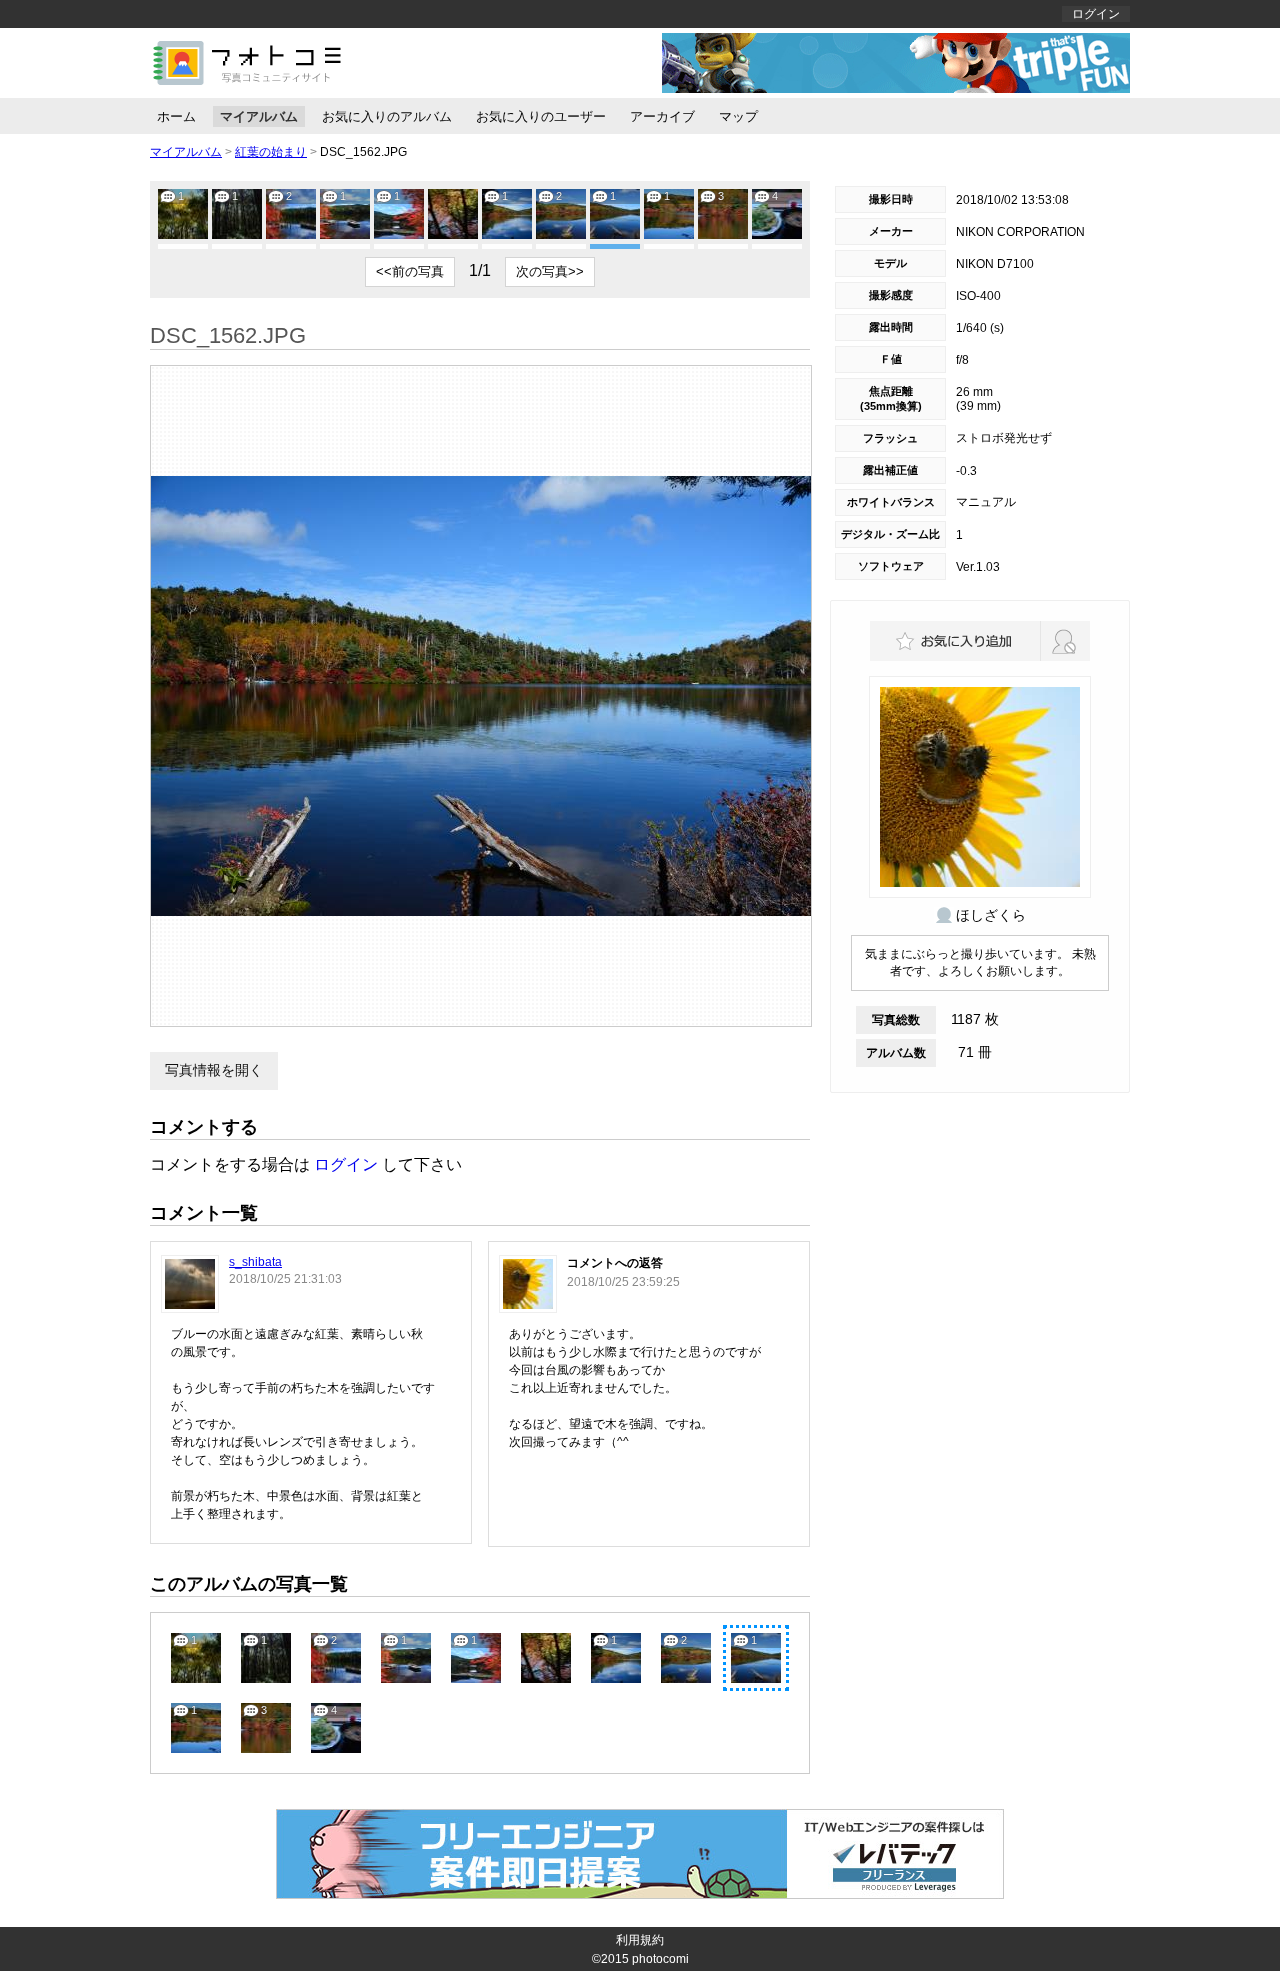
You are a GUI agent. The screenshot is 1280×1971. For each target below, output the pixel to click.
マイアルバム (259, 116)
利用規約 (640, 1940)
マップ (738, 116)
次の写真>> (550, 271)
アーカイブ (662, 116)
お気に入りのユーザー (541, 116)
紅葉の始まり (271, 152)
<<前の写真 (410, 271)
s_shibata (255, 1262)
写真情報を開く (214, 1070)
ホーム (176, 116)
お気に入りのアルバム (387, 116)
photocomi (660, 1959)
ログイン (1096, 14)
